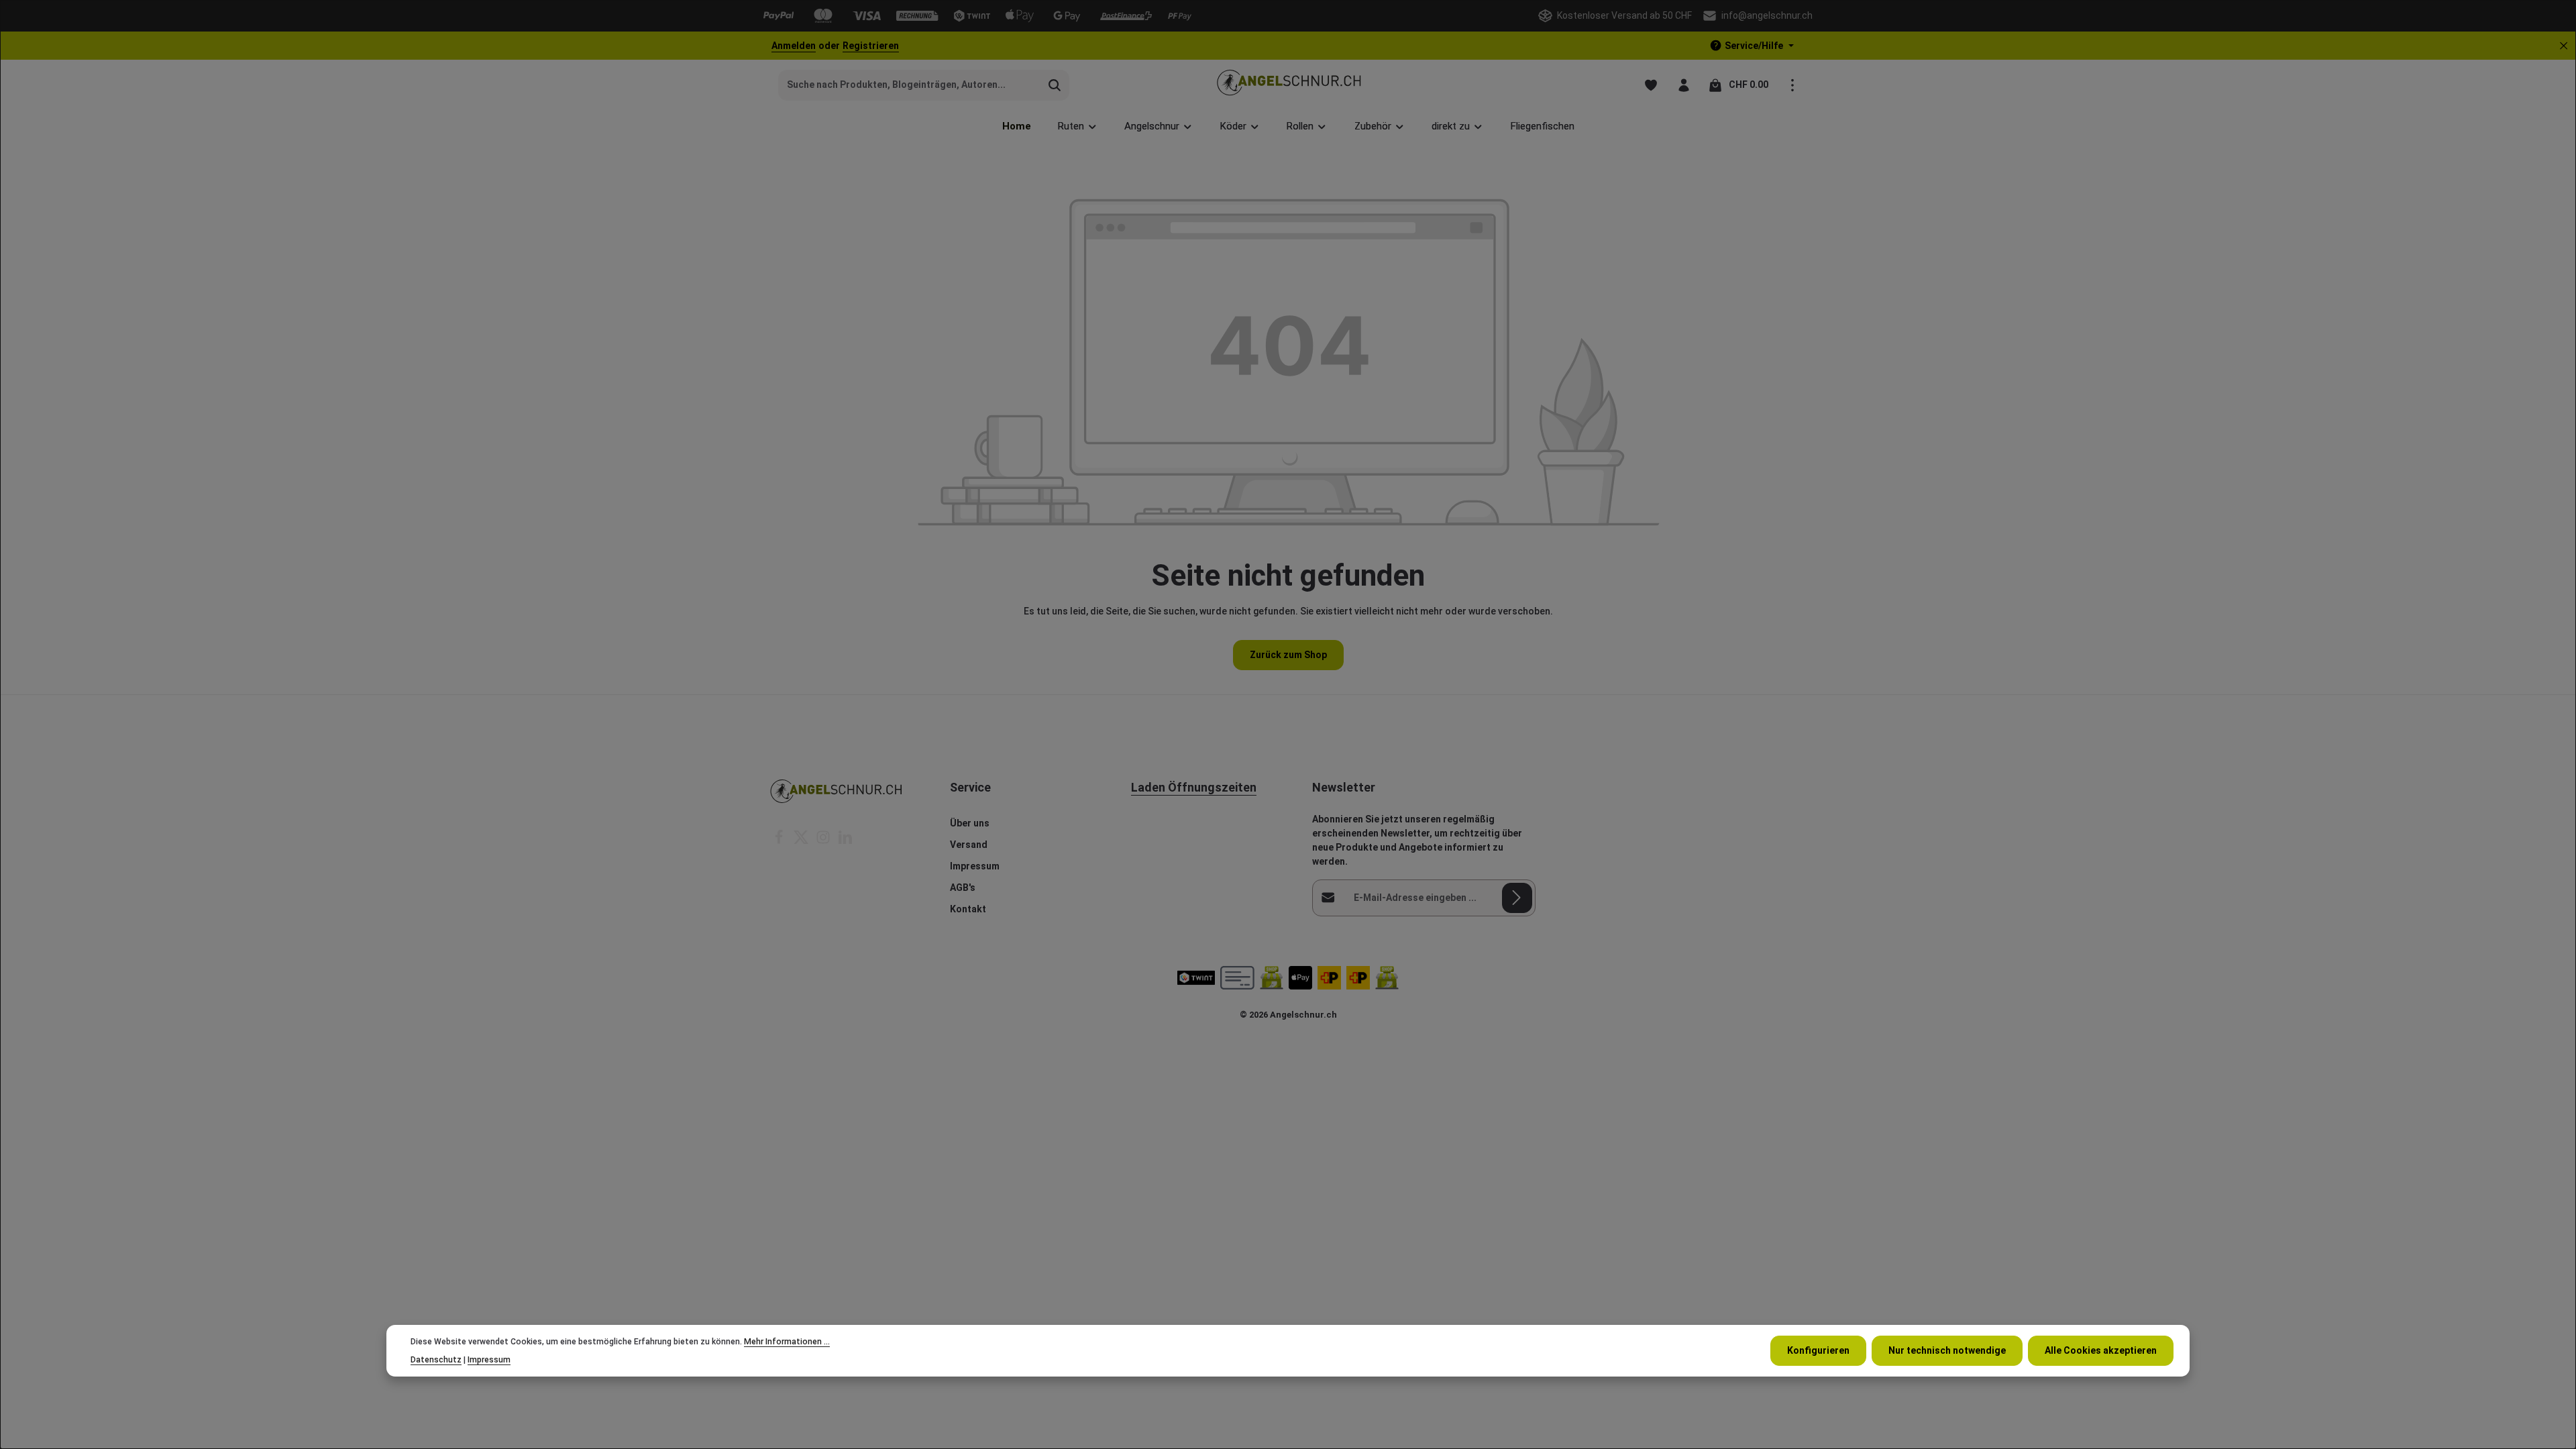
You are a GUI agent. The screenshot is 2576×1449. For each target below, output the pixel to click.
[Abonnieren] (1517, 898)
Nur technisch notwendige (1947, 1350)
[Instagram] (824, 841)
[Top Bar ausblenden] (2564, 46)
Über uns (970, 823)
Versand (969, 845)
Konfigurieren (1818, 1350)
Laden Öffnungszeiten (1194, 787)
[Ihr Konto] (1683, 85)
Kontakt (968, 909)
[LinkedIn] (845, 841)
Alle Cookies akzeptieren (2101, 1350)
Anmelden (794, 46)
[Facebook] (780, 841)
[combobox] (910, 85)
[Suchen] (1055, 85)
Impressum (975, 866)
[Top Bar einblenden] (1792, 85)
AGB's (963, 888)
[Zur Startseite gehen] (1288, 85)
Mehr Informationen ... (787, 1342)
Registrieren (871, 46)
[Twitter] (802, 841)
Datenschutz (436, 1360)
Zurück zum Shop (1288, 655)
